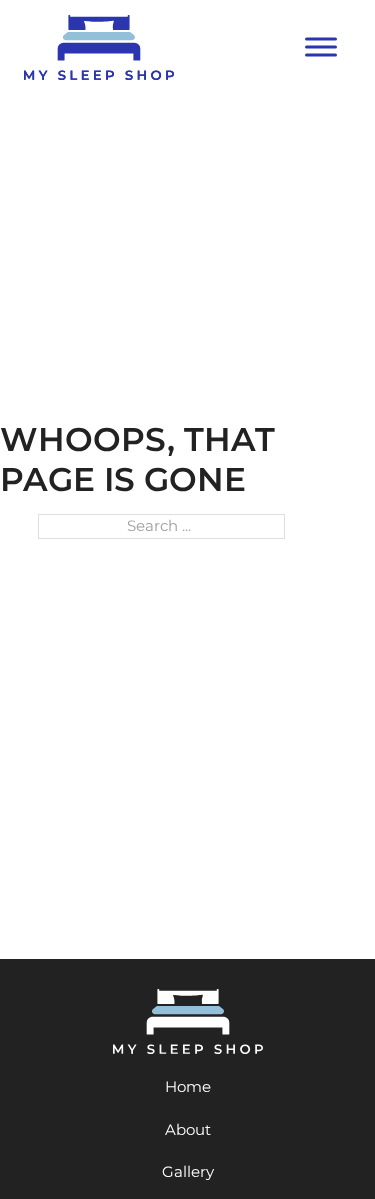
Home (188, 1086)
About (188, 1129)
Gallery (188, 1171)
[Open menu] (321, 47)
